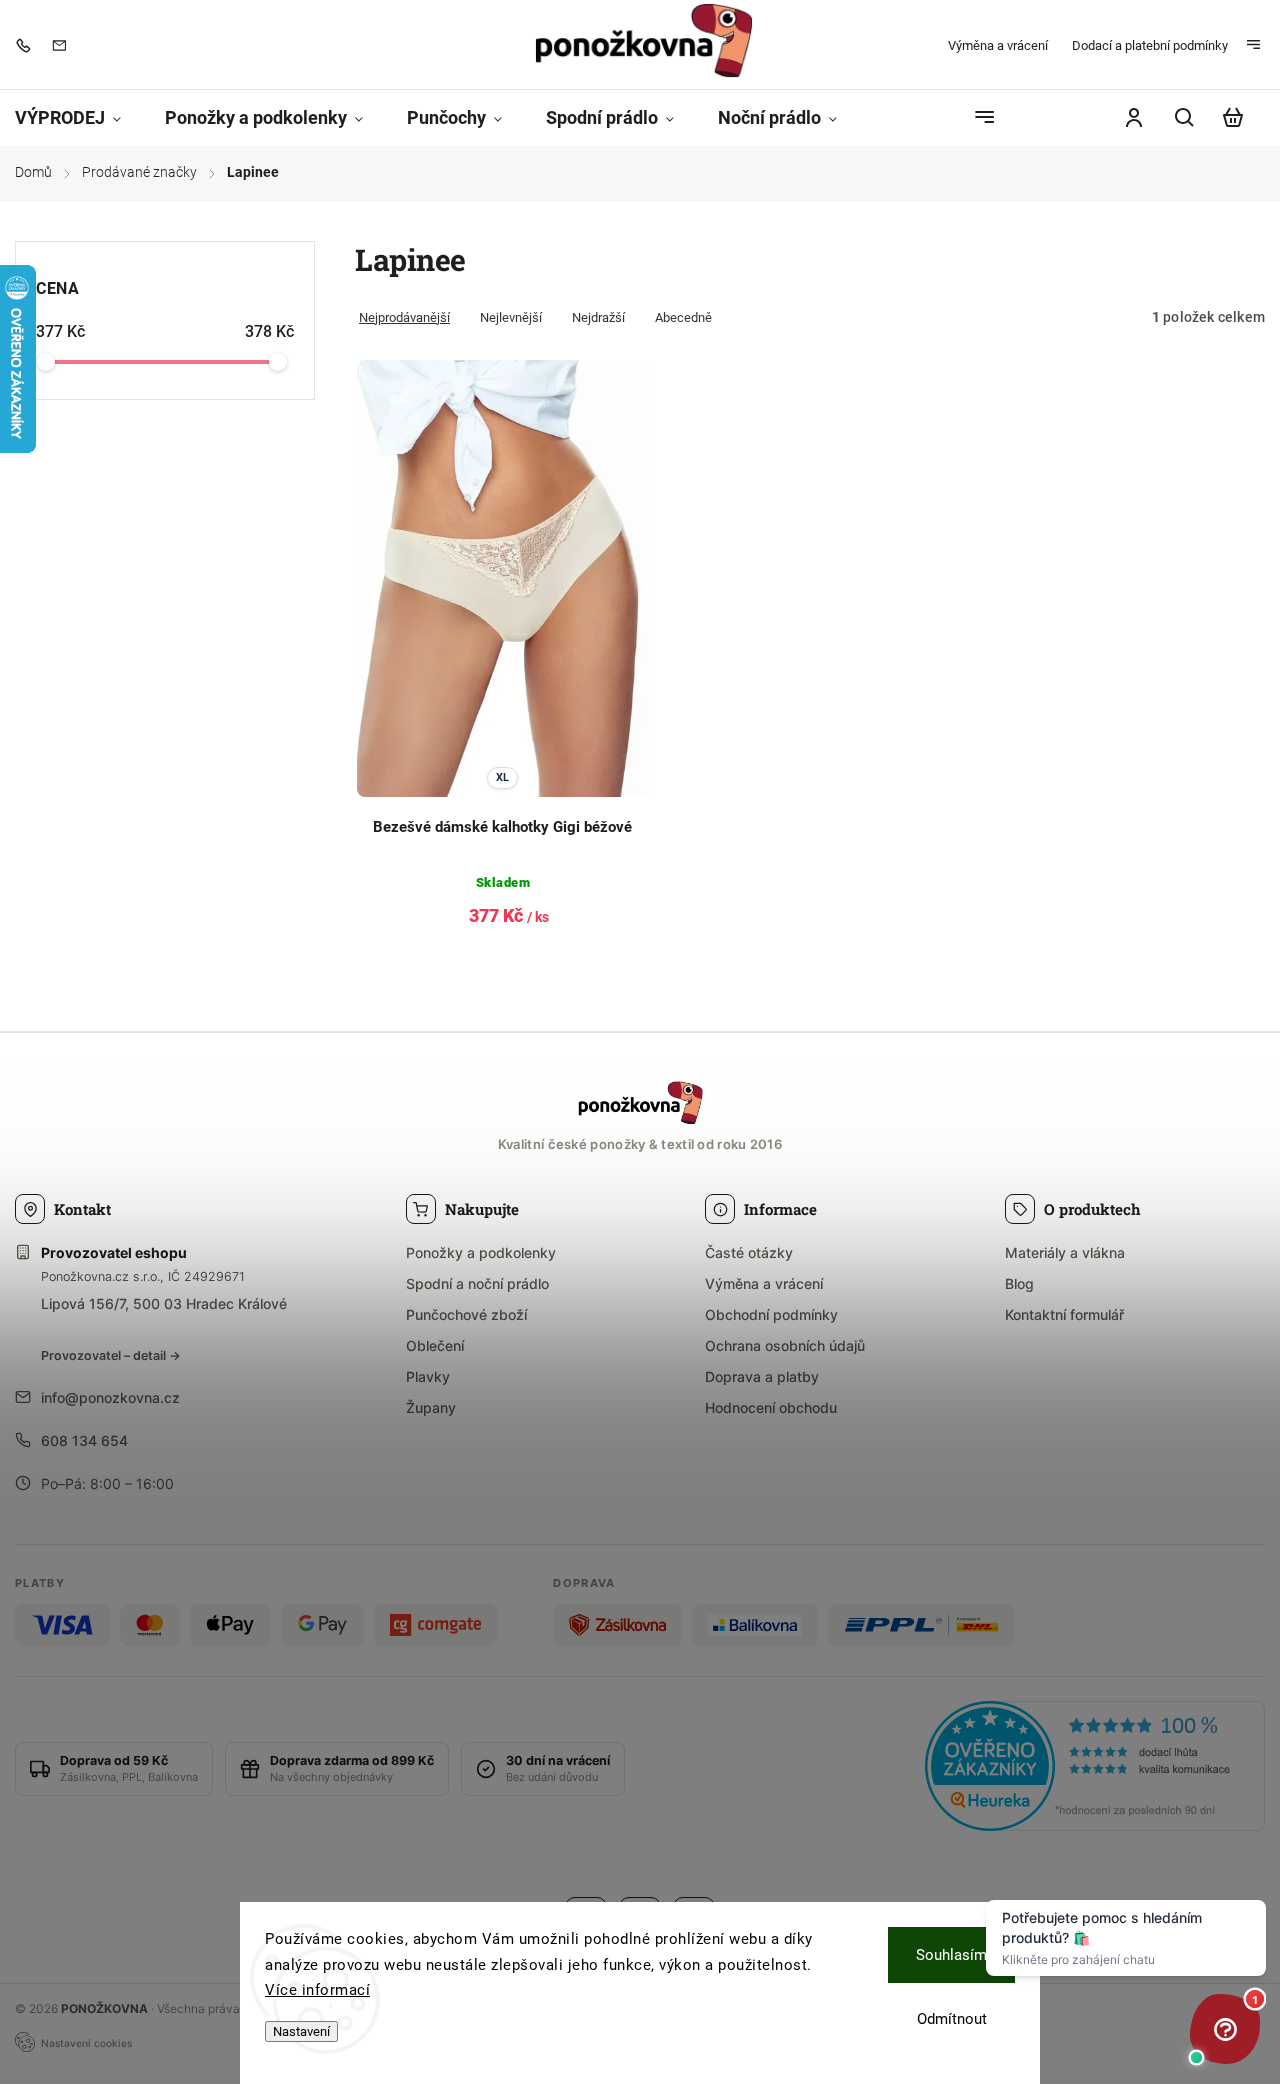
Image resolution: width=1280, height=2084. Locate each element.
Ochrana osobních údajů (785, 1345)
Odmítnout (952, 2019)
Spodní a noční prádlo (477, 1283)
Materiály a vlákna (1065, 1252)
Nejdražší (598, 317)
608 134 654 (84, 1440)
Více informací (317, 1990)
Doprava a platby (762, 1376)
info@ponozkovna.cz (110, 1397)
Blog (1019, 1283)
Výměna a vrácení (998, 45)
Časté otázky (749, 1252)
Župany (431, 1407)
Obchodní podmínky (771, 1314)
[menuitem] (79, 118)
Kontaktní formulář (1064, 1314)
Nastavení (301, 2031)
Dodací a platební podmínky (1150, 45)
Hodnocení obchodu (771, 1407)
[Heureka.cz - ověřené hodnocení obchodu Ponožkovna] (1095, 1769)
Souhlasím (951, 1955)
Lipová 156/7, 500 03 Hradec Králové (164, 1303)
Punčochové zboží (466, 1314)
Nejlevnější (511, 317)
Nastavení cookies (86, 2043)
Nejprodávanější (404, 317)
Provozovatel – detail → (111, 1355)
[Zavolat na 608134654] (28, 45)
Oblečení (435, 1345)
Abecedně (683, 317)
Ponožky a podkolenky (481, 1252)
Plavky (428, 1376)
